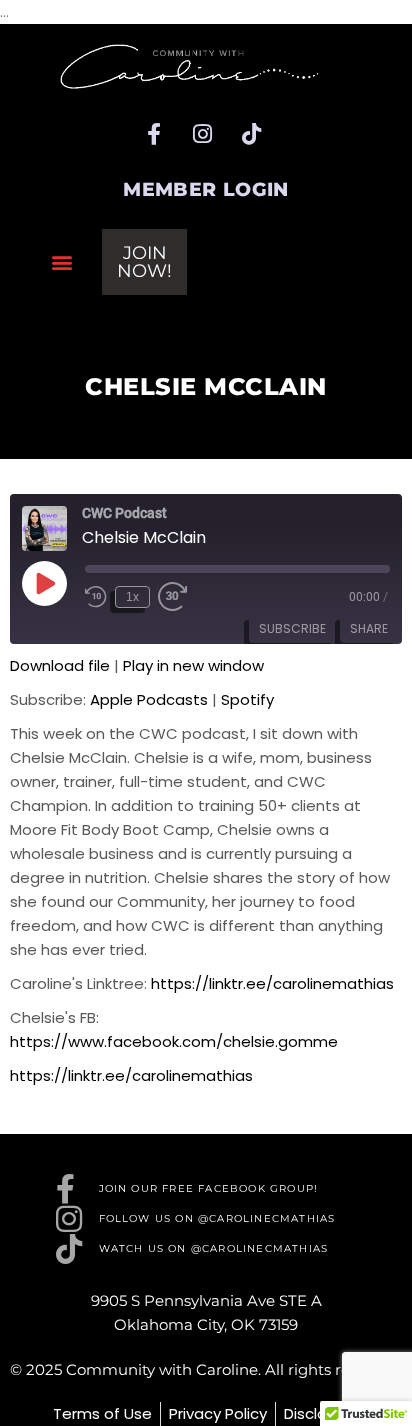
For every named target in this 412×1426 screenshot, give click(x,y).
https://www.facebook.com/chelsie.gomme (174, 1041)
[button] (61, 261)
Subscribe (292, 628)
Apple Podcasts (149, 699)
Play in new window (193, 665)
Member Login (206, 189)
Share (369, 628)
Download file (60, 665)
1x (132, 597)
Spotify (247, 699)
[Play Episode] (44, 583)
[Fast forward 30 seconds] (173, 597)
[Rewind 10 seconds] (96, 597)
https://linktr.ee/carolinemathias (272, 983)
